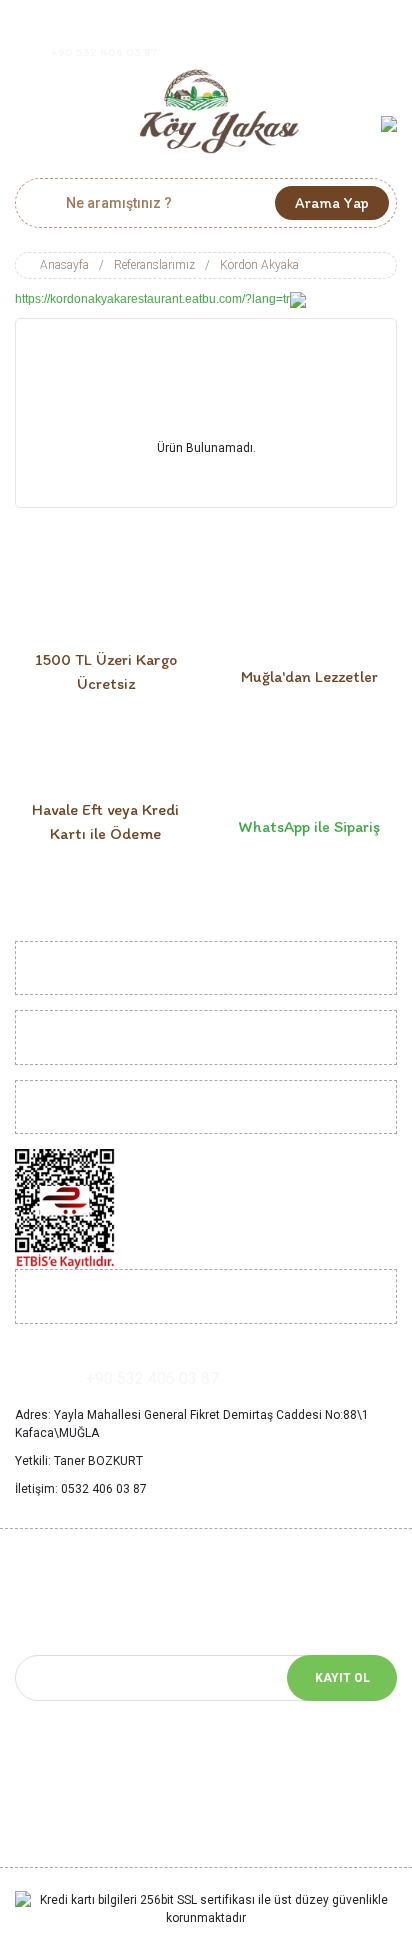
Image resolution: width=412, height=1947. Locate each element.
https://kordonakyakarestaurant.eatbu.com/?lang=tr (152, 299)
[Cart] (389, 123)
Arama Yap (332, 203)
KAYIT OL (342, 1678)
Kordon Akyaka (259, 265)
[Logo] (220, 111)
